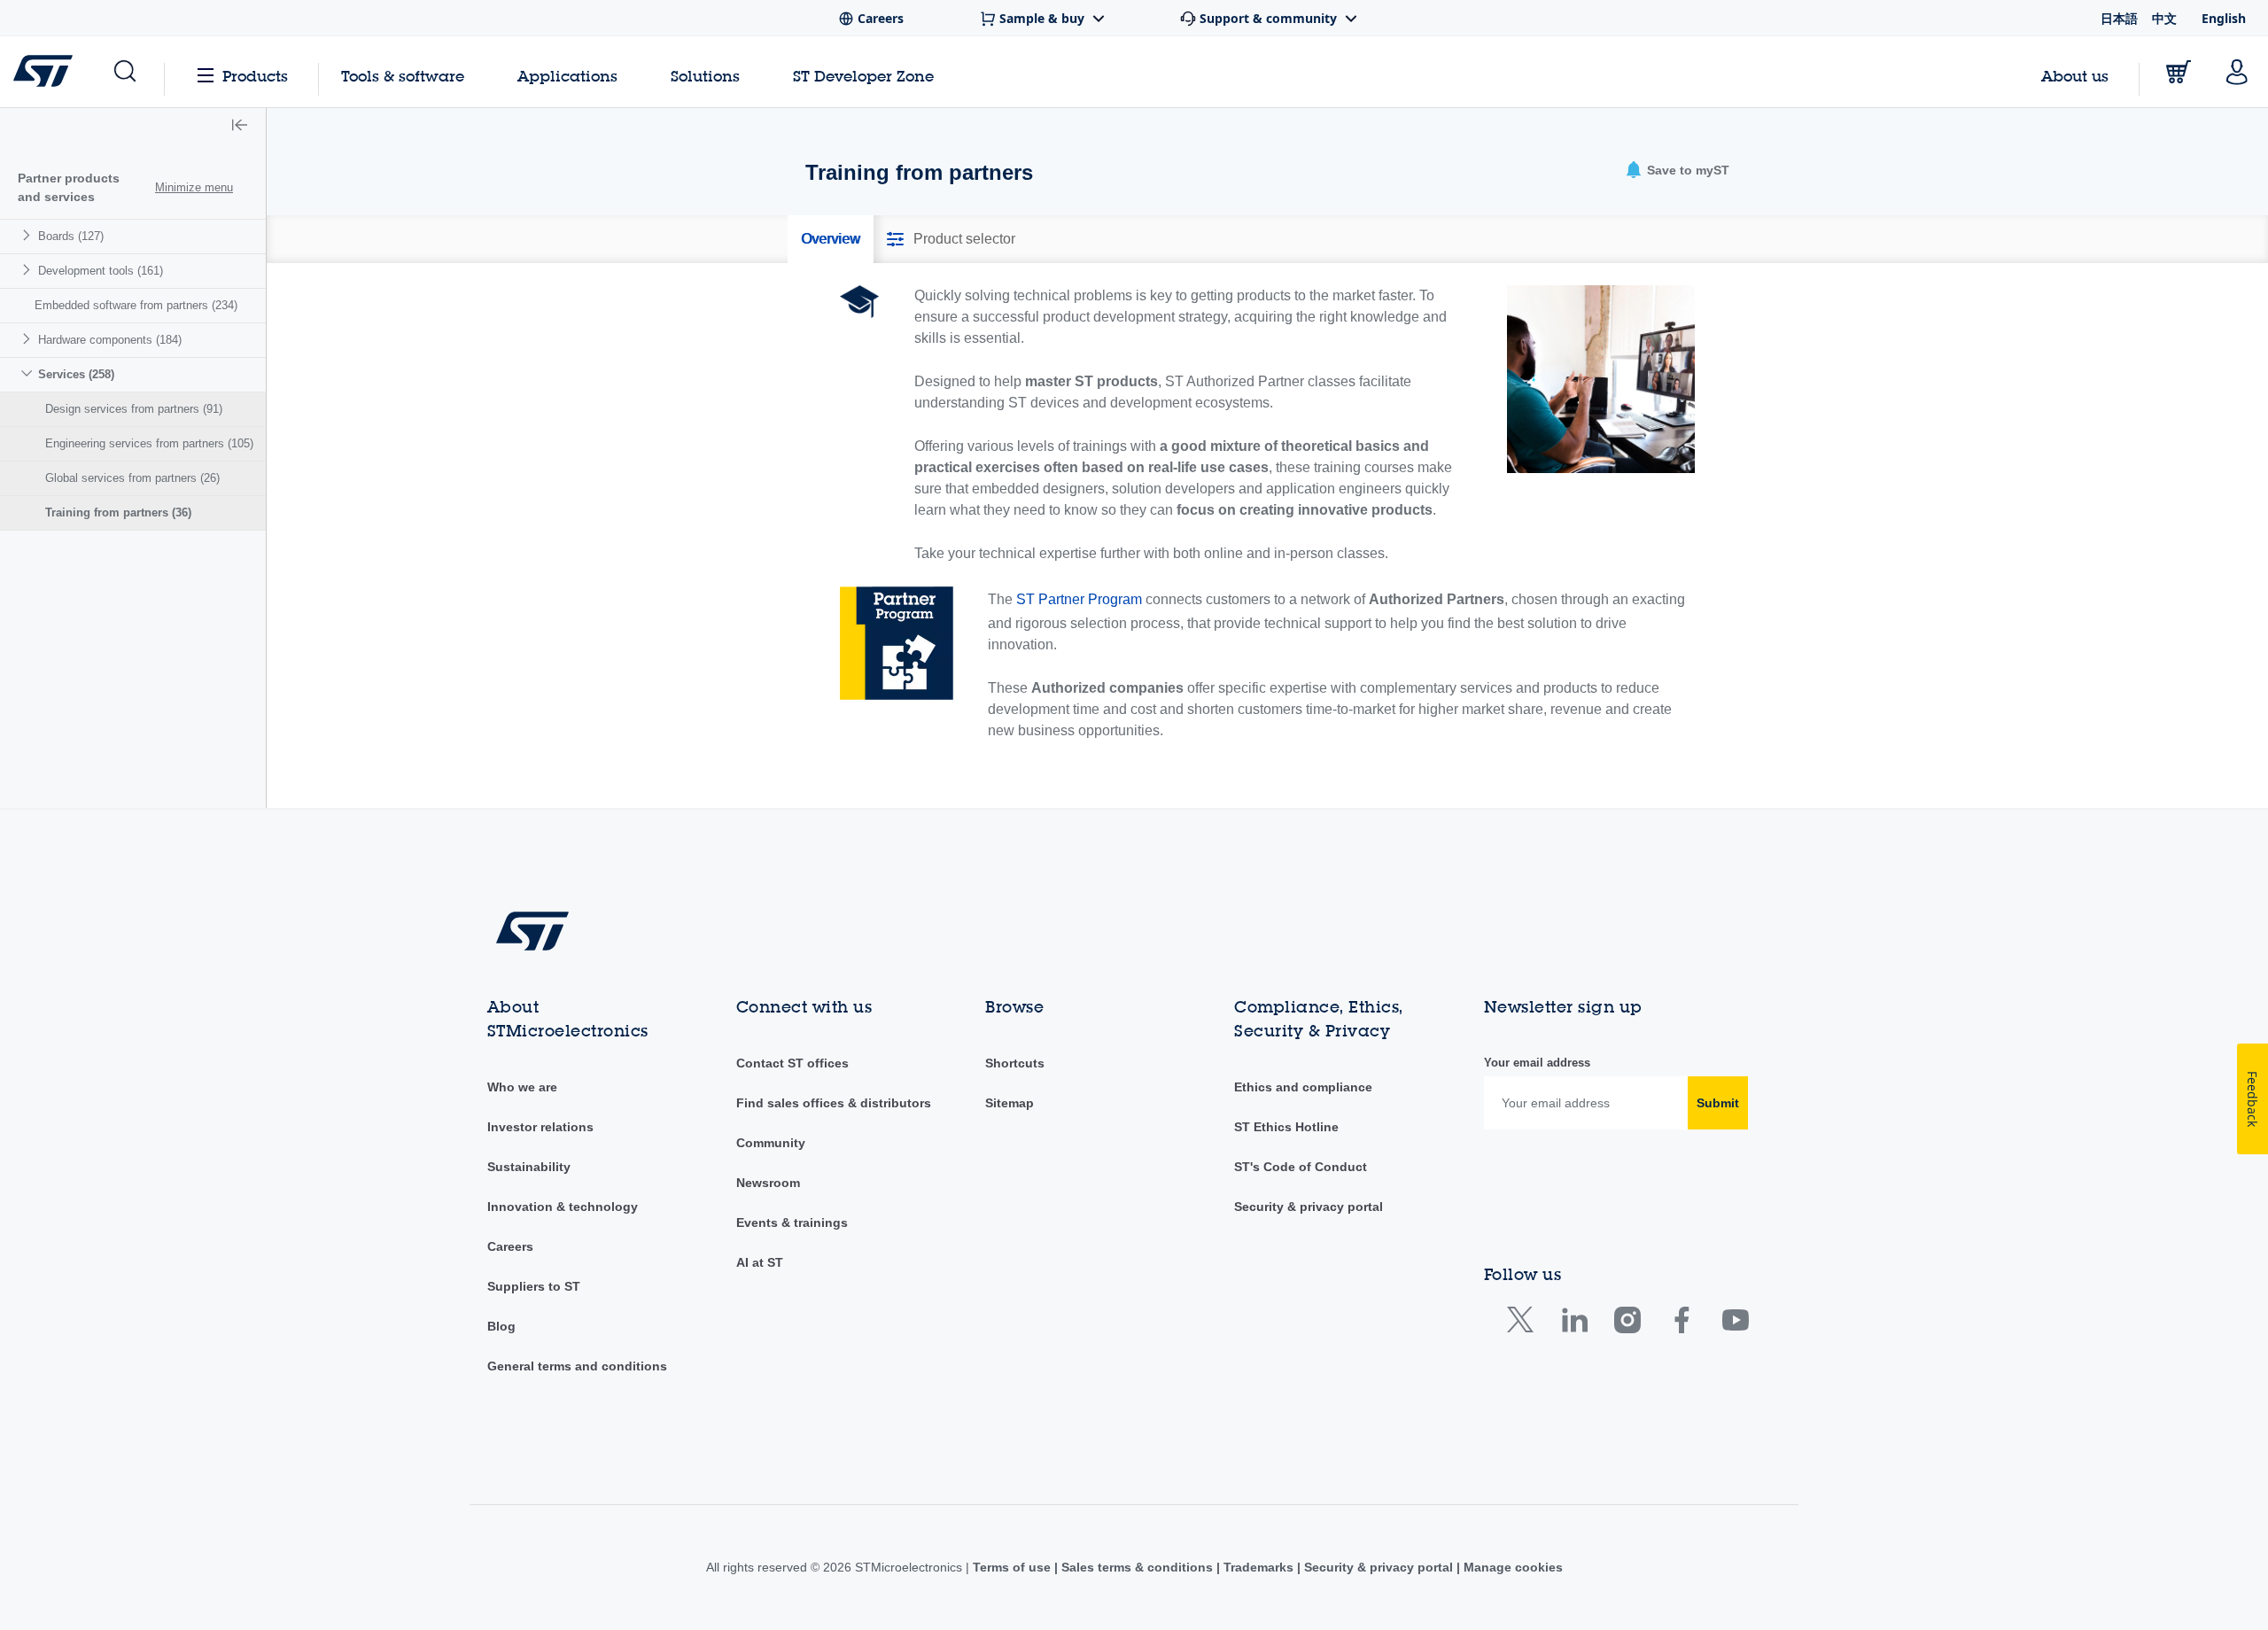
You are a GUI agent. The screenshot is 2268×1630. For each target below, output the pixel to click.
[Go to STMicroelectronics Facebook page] (1681, 1324)
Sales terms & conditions (1137, 1567)
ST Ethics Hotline (1286, 1127)
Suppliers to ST (534, 1286)
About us (2075, 76)
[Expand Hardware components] (29, 339)
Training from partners (118, 512)
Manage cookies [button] (1511, 1567)
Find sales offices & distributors (834, 1103)
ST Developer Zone (863, 76)
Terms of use (1014, 1567)
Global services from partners (132, 478)
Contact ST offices (792, 1063)
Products (255, 76)
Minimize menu (194, 187)
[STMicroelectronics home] (47, 71)
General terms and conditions (577, 1366)
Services (76, 374)
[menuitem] (133, 236)
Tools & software (403, 76)
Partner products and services (69, 187)
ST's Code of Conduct (1301, 1167)
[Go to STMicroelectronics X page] (1524, 1324)
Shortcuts (1015, 1063)
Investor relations (540, 1127)
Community (771, 1143)
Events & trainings (792, 1222)
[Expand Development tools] (29, 270)
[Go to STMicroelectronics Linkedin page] (1574, 1324)
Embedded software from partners (136, 305)
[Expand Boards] (29, 235)
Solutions (705, 76)
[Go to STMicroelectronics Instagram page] (1627, 1324)
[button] (124, 72)
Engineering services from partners (149, 443)
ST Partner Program (1079, 599)
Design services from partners (134, 409)
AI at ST (760, 1262)
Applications (567, 76)
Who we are (522, 1087)
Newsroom (768, 1183)
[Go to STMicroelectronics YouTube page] (1735, 1324)
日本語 (2119, 18)
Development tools (101, 271)
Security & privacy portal (1309, 1207)
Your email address (1537, 1063)
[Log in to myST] (2237, 72)
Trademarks (1258, 1567)
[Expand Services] (29, 373)
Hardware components (110, 340)
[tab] (831, 239)
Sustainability (529, 1167)
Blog (501, 1326)
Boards (71, 236)
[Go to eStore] (2179, 72)
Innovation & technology (563, 1207)
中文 (2164, 18)
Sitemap (1010, 1103)
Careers (510, 1246)
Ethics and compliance (1303, 1087)
